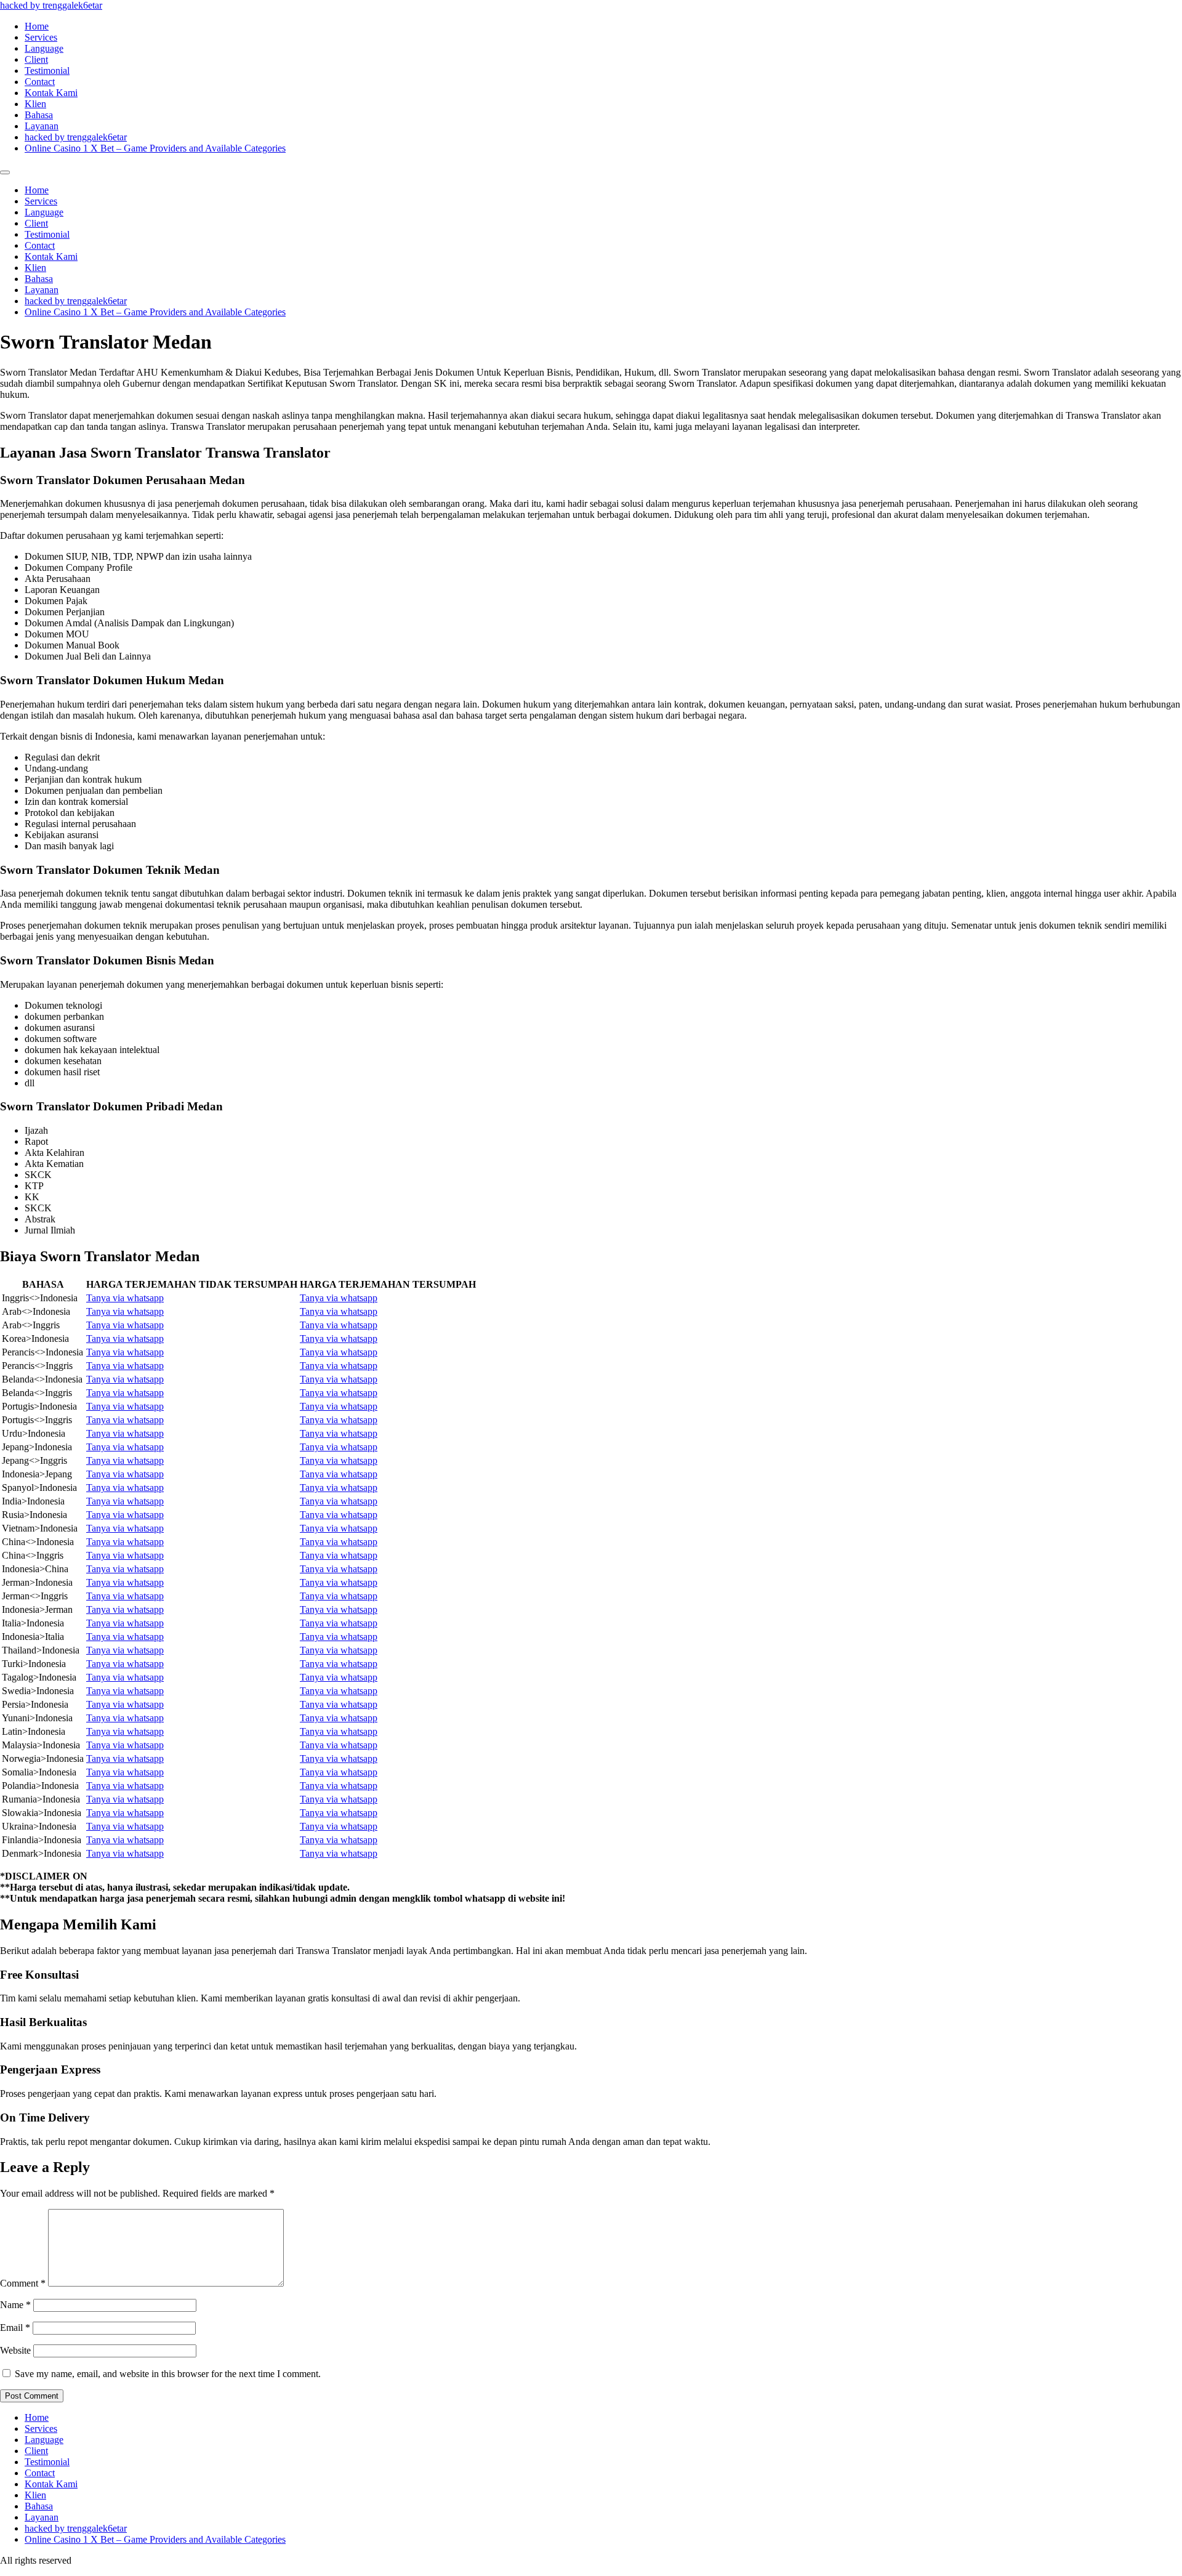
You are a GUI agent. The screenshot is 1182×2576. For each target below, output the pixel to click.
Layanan (42, 126)
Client (36, 59)
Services (41, 37)
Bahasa (39, 115)
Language (44, 48)
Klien (35, 104)
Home (37, 26)
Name (15, 2305)
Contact (40, 82)
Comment (23, 2283)
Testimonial (47, 71)
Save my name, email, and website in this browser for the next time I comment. (168, 2374)
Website (15, 2350)
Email (15, 2328)
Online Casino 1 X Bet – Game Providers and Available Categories (155, 148)
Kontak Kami (51, 93)
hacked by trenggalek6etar (51, 5)
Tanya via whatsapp (125, 1298)
